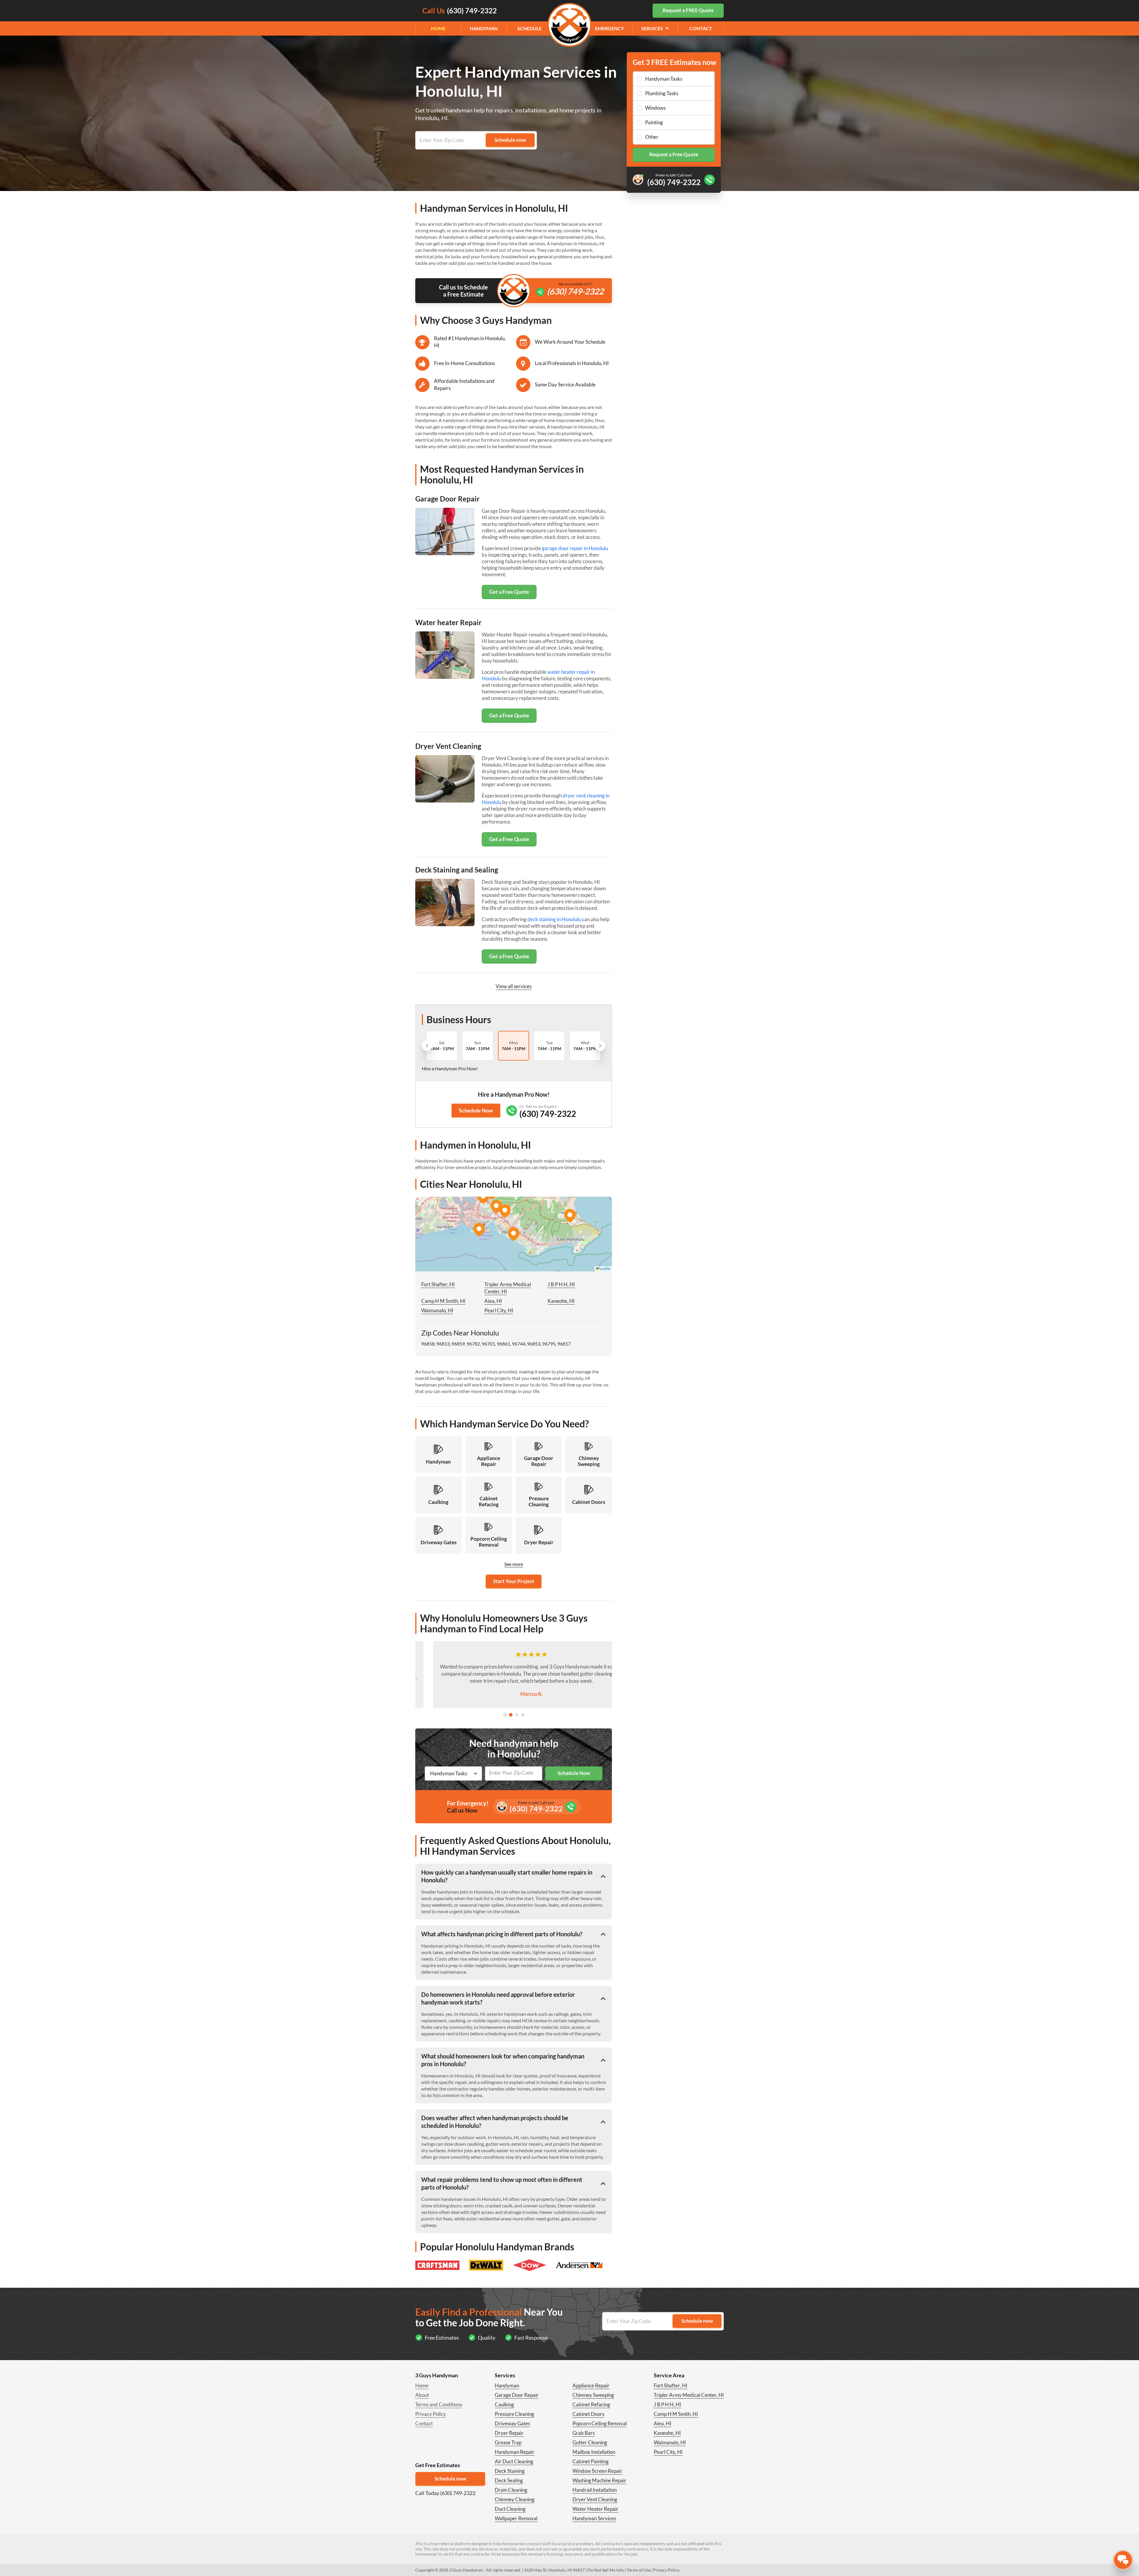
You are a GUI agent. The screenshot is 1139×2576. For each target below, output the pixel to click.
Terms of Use (639, 2570)
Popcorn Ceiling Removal (600, 2423)
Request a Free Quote (674, 154)
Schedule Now (476, 1110)
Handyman (484, 28)
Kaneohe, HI (561, 1301)
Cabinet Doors (588, 2414)
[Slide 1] (505, 1715)
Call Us (460, 11)
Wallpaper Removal (516, 2518)
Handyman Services (594, 2518)
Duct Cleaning (510, 2509)
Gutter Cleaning (590, 2442)
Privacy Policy (431, 2414)
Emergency (609, 28)
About (422, 2395)
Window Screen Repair (597, 2471)
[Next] (600, 1046)
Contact (701, 28)
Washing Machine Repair (599, 2480)
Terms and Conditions (439, 2404)
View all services (514, 986)
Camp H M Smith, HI (443, 1301)
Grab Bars (584, 2433)
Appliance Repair (591, 2385)
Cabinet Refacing (591, 2404)
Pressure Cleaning (514, 2414)
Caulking (504, 2404)
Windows (655, 108)
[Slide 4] (523, 1715)
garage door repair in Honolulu (575, 548)
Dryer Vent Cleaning (595, 2499)
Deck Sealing (509, 2480)
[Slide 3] (517, 1715)
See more (514, 1564)
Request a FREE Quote (688, 10)
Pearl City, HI (499, 1310)
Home (438, 28)
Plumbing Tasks (662, 93)
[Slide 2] (511, 1715)
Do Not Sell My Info (606, 2570)
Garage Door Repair (517, 2395)
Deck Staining (510, 2471)
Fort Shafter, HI (438, 1284)
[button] (513, 1234)
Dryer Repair (509, 2433)
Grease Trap (508, 2442)
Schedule (529, 28)
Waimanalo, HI (437, 1310)
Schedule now (450, 2479)
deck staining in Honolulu (554, 919)
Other (652, 137)
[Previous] (427, 1046)
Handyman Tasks (664, 79)
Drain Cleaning (511, 2490)
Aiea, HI (493, 1301)
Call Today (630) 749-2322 (445, 2493)
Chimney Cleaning (515, 2499)
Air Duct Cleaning (514, 2461)
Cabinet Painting (591, 2461)
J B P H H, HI (561, 1284)
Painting (654, 122)
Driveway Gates (512, 2423)
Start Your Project (514, 1581)
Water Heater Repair (595, 2509)
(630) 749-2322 (575, 291)
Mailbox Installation (594, 2452)
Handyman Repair (515, 2452)
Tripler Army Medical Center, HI (689, 2395)
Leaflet (605, 1269)
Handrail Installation (595, 2490)
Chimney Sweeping (593, 2395)
